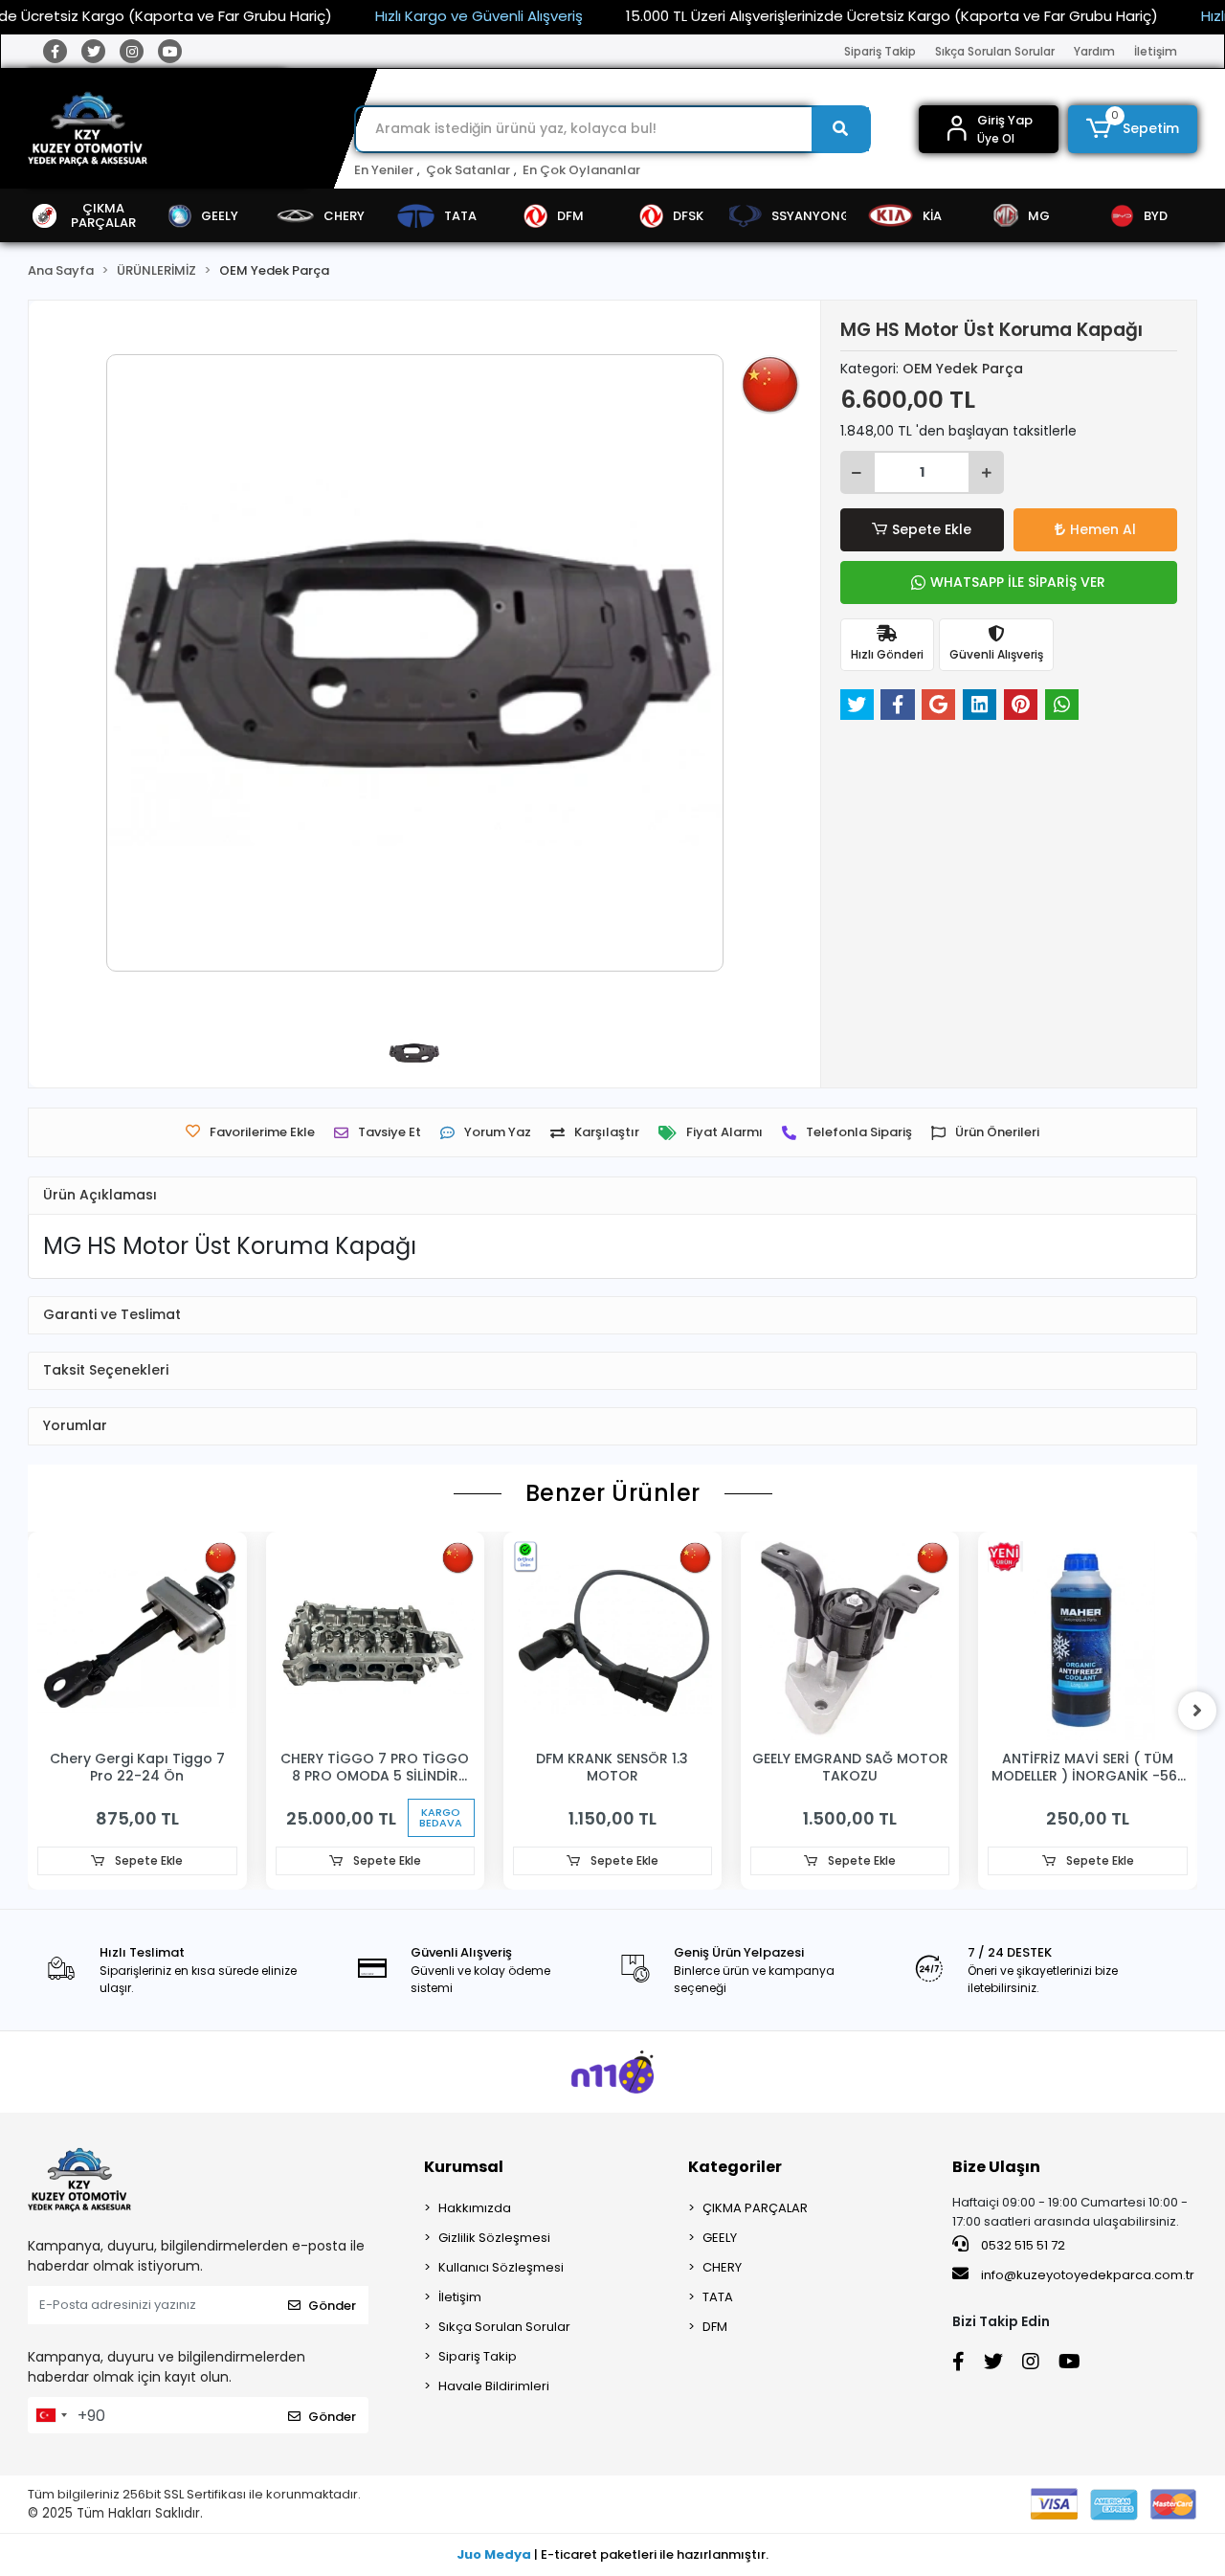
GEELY (720, 2238)
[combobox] (51, 2415)
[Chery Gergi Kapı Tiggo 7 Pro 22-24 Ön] (137, 1641)
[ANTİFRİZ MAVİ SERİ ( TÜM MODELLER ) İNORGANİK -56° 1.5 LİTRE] (1087, 1641)
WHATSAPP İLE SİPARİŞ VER (1018, 582)
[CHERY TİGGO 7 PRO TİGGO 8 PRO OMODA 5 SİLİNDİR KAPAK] (375, 1641)
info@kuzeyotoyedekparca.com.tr (1088, 2275)
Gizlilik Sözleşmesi (494, 2238)
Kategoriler (735, 2167)
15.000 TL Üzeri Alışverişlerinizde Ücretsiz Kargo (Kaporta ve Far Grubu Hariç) (892, 16)
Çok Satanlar (468, 170)
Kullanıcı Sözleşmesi (501, 2267)
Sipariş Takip (880, 51)
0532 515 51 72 (1022, 2245)
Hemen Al (1103, 529)
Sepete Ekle (932, 529)
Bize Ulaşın (996, 2167)
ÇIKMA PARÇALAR (755, 2208)
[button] (1133, 129)
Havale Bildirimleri (494, 2386)
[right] (1197, 1711)
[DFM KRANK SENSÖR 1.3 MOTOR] (612, 1641)
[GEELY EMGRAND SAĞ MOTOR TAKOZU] (850, 1641)
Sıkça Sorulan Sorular (995, 51)
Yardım (1094, 51)
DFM (715, 2327)
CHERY (722, 2267)
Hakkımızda (475, 2208)
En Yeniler (384, 170)
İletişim (1156, 51)
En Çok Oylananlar (581, 170)
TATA (718, 2297)
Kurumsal (464, 2167)
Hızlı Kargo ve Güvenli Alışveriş (479, 16)
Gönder (332, 2306)
